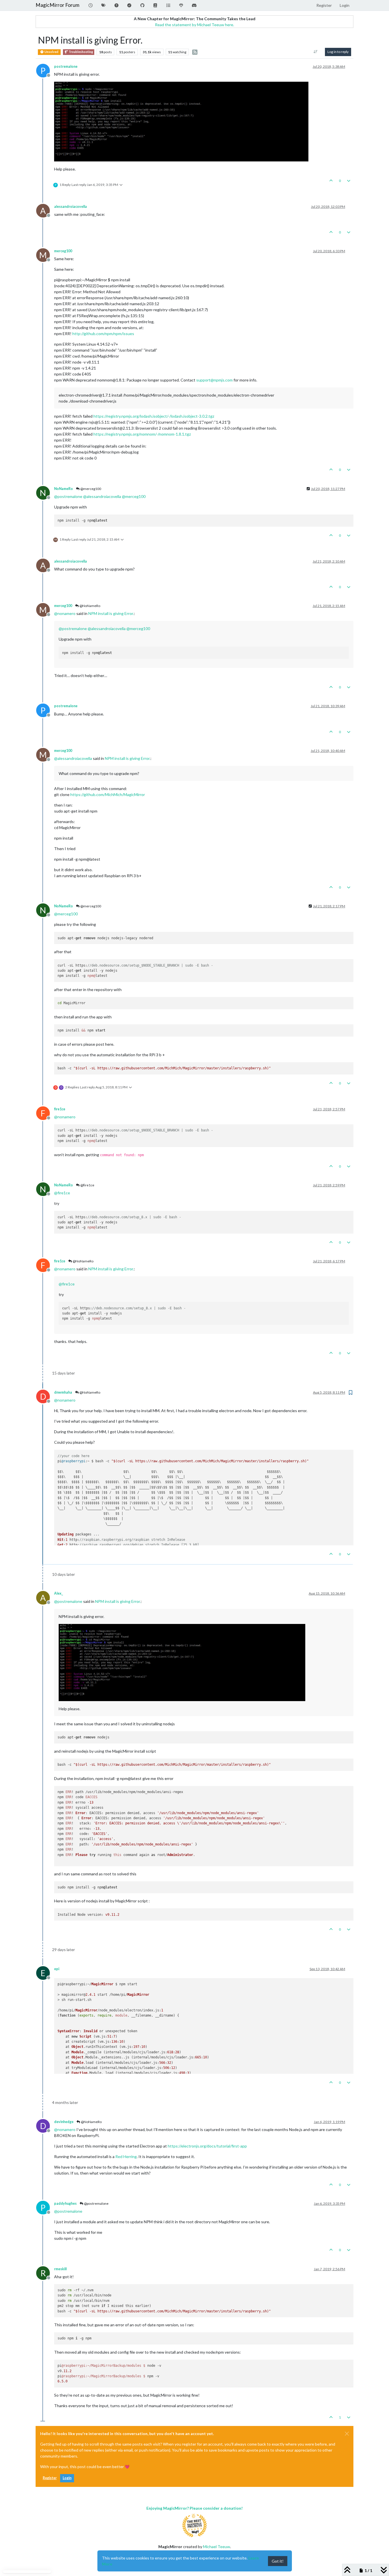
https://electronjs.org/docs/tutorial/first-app (207, 2146)
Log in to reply (338, 52)
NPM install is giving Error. (111, 613)
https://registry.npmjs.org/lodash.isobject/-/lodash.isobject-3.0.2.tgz (154, 416)
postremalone (66, 66)
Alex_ (59, 1593)
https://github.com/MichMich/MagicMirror (108, 794)
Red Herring (126, 2156)
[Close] (347, 2434)
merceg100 (63, 251)
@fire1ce (87, 1185)
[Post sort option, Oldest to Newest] (316, 52)
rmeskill (60, 2269)
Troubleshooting (80, 52)
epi (57, 1969)
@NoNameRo (90, 606)
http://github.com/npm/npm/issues (103, 334)
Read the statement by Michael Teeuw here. (195, 25)
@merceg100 (90, 489)
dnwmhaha (63, 1392)
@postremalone (96, 2203)
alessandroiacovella (70, 207)
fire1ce (60, 1109)
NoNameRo (64, 489)
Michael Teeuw (217, 2547)
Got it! (278, 2561)
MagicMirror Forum (58, 5)
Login (67, 2478)
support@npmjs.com (214, 380)
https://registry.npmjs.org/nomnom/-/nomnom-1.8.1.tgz (142, 434)
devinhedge (64, 2122)
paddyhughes (65, 2203)
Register (50, 2478)
